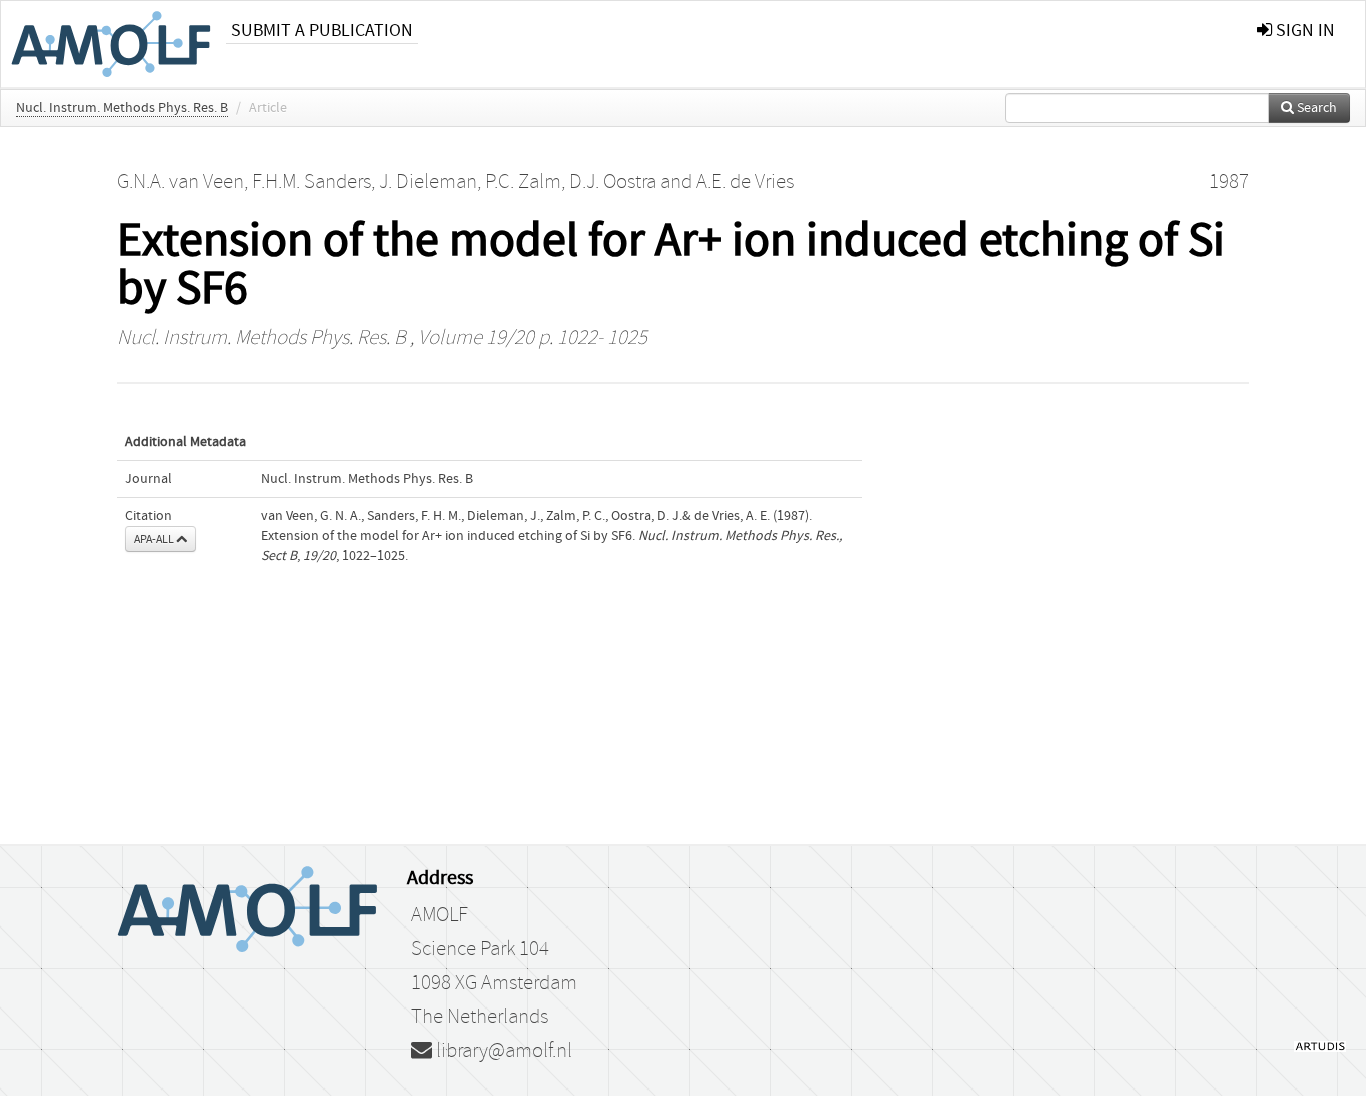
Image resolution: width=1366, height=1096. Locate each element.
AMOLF (439, 915)
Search (1315, 108)
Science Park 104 (480, 949)
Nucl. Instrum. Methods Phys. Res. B (122, 108)
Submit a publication (322, 30)
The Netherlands (479, 1017)
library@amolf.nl (502, 1051)
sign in (1303, 30)
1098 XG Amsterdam (494, 983)
